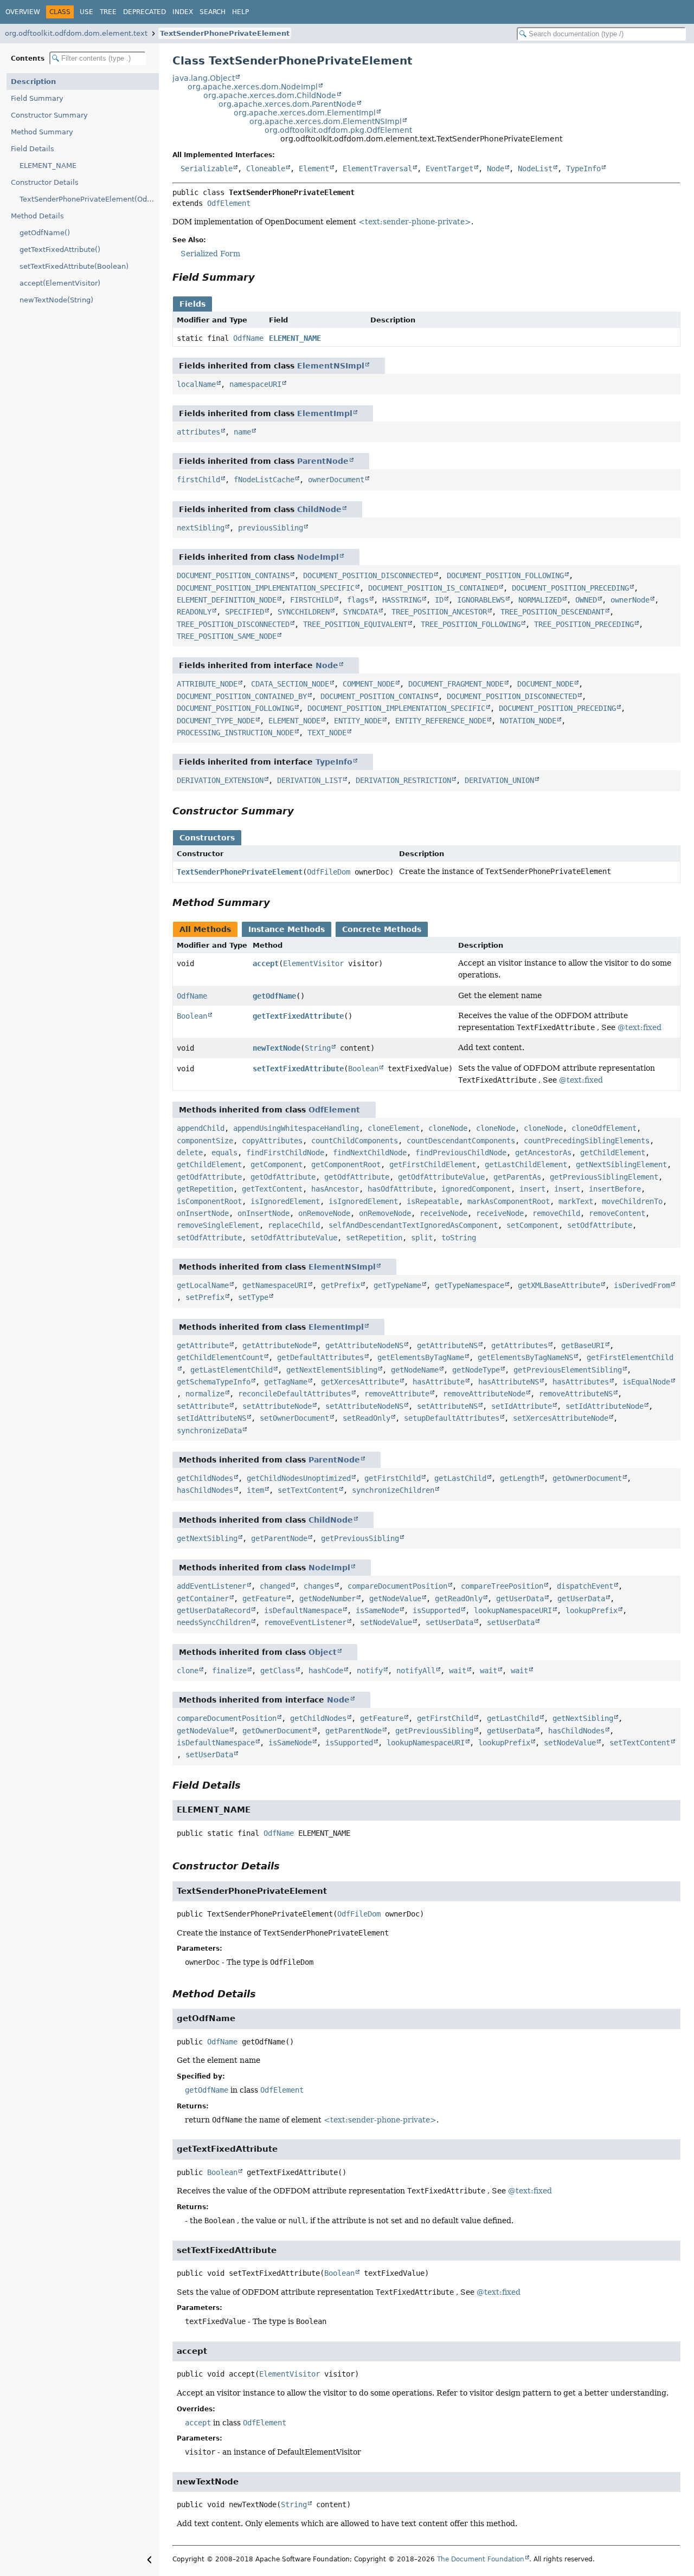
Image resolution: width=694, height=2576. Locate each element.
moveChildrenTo (632, 1201)
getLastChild (460, 1478)
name (242, 432)
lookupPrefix (592, 1610)
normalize (205, 1394)
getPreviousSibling (360, 1538)
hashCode (326, 1671)
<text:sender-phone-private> (415, 222)
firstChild (198, 480)
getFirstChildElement (433, 1164)
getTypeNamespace (470, 1285)
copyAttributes (272, 1141)
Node (496, 169)
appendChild (201, 1128)
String (318, 1048)
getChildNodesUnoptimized (299, 1478)
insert (532, 1189)
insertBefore (615, 1189)
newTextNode (277, 1048)
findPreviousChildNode (461, 1153)
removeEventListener (305, 1622)
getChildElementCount (220, 1357)
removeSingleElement (218, 1225)
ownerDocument (336, 480)
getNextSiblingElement (621, 1164)
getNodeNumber (327, 1598)
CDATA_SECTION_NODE (290, 684)
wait (458, 1671)
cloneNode (448, 1128)
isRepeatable (433, 1201)
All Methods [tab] (205, 929)
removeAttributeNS (576, 1394)
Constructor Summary (49, 115)
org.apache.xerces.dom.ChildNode (270, 95)
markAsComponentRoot (509, 1201)
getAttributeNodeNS (364, 1345)
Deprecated (144, 12)
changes (319, 1586)
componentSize (205, 1141)
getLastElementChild (232, 1370)
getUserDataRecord (214, 1610)
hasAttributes (581, 1382)
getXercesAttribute (360, 1382)
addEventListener (211, 1586)
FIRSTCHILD (312, 600)
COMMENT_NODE (369, 684)
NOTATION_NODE (528, 721)
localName (196, 384)
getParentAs (517, 1177)
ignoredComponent (476, 1189)
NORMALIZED (540, 600)
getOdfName (274, 996)
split (422, 1238)
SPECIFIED (245, 612)
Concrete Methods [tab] (382, 929)
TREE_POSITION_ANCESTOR (439, 612)
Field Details (33, 149)
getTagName (286, 1382)
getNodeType (476, 1370)
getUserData (520, 1598)
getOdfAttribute (209, 1177)
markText (576, 1201)
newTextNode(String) (56, 300)
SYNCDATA (361, 612)
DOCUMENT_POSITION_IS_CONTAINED (433, 588)
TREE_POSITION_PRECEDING (584, 624)
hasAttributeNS (509, 1382)
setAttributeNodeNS (364, 1406)
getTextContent (272, 1189)
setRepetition (374, 1238)
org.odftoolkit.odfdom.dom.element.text (76, 33)
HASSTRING (402, 600)
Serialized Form (210, 254)
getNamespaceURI (275, 1285)
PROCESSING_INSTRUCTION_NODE (235, 733)
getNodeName (415, 1370)
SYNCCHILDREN (304, 612)
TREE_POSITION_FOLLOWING (471, 624)
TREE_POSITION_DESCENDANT (552, 612)
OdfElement (229, 203)
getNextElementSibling (332, 1370)
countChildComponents (355, 1141)
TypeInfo (583, 169)
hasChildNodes (205, 1490)
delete (190, 1153)
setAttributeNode (277, 1406)
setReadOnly (367, 1418)
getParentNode (279, 1538)
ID (439, 600)
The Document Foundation (481, 2559)
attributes (198, 432)
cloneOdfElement (604, 1128)
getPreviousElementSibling (568, 1370)
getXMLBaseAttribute (559, 1285)
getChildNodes (205, 1478)
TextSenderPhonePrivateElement (225, 33)
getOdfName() (45, 233)
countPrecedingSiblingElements (587, 1141)
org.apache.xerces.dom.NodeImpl (253, 87)
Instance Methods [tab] (287, 929)
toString (459, 1238)
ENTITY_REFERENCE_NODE (441, 721)
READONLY (194, 612)
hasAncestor (335, 1189)
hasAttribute (439, 1382)
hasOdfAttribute (400, 1189)
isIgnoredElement (285, 1201)
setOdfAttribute (600, 1225)
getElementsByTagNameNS (525, 1357)
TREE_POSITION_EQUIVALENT (355, 624)
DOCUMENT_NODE (545, 684)
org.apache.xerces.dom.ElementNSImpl (326, 121)
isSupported (436, 1610)
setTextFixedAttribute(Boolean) (74, 266)
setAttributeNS (447, 1406)
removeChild (556, 1213)
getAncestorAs (543, 1153)
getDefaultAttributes (320, 1357)
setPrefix (205, 1297)
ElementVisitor (313, 963)
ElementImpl (325, 413)
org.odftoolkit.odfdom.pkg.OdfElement (338, 130)
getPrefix (340, 1285)
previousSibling (271, 528)
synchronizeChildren (393, 1490)
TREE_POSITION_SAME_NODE (227, 636)
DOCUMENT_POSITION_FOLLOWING (505, 575)
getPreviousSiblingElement (604, 1177)
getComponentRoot (346, 1164)
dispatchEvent (585, 1586)
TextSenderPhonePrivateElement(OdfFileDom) (89, 199)
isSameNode (377, 1610)
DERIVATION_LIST (310, 780)
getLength (519, 1478)
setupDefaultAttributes (452, 1418)
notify (370, 1671)
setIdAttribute (522, 1406)
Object (323, 1652)
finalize (229, 1671)
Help (240, 12)
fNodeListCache (264, 480)
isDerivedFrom (642, 1285)
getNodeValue (395, 1598)
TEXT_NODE (327, 733)
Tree (108, 12)
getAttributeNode (277, 1345)
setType (253, 1297)
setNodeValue (386, 1622)
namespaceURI (255, 384)
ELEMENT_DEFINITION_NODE (227, 600)
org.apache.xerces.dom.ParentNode (287, 104)
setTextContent (308, 1490)
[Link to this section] (262, 277)
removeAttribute (397, 1394)
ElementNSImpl (331, 366)
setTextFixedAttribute (298, 1069)
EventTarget (449, 169)
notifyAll (416, 1671)
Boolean (192, 1016)
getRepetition (205, 1189)
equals (224, 1153)
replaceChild (294, 1225)
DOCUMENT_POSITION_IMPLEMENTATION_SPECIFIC (266, 588)
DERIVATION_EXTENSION (220, 780)
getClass (278, 1671)
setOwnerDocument (294, 1418)
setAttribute (203, 1406)
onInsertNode (203, 1213)
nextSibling (201, 528)
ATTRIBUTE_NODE (207, 684)
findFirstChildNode (285, 1153)
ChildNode (319, 509)
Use (86, 12)
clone (188, 1671)
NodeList (535, 169)
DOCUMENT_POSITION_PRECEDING (570, 588)
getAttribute (203, 1345)
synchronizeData (209, 1431)
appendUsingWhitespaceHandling (296, 1128)
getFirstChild (393, 1478)
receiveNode (444, 1213)
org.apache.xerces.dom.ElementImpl (305, 113)
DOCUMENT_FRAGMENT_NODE (456, 684)
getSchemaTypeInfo (214, 1382)
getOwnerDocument (587, 1478)
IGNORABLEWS (481, 600)
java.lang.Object (204, 78)
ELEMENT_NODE (294, 721)
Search (213, 12)
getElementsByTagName (421, 1357)
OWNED (586, 600)
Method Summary (42, 132)
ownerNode (630, 600)
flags (358, 600)
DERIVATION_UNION (499, 780)
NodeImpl (318, 557)
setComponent (532, 1225)
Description (33, 82)
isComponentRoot (209, 1201)
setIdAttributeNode (605, 1406)
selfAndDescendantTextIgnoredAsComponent (413, 1225)
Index (183, 12)
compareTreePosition (502, 1586)
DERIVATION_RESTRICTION (403, 780)
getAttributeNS (447, 1345)
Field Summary (37, 98)
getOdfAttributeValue (441, 1177)
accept (266, 963)
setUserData (449, 1622)
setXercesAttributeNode (561, 1418)
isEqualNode (646, 1382)
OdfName (248, 338)
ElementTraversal (377, 169)
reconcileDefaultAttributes (294, 1394)
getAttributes (519, 1345)
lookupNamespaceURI (513, 1610)
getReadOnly (459, 1598)
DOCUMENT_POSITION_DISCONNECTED (368, 575)
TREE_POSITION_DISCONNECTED (233, 624)
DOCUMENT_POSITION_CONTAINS (233, 575)
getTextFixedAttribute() (60, 250)
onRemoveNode (324, 1213)
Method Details (37, 216)
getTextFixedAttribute (298, 1016)
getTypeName (397, 1285)
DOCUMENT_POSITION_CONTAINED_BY (242, 696)
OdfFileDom (329, 872)
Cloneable (266, 169)
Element (314, 169)
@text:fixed (640, 1027)
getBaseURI (583, 1345)
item (255, 1490)
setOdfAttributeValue (294, 1238)
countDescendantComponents (461, 1141)
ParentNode (323, 461)
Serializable (207, 169)
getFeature (264, 1598)
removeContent (617, 1213)
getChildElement (613, 1153)
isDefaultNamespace (303, 1610)
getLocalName (203, 1285)
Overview (23, 12)
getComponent (277, 1164)
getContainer (203, 1598)
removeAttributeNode (484, 1394)
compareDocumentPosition (397, 1586)
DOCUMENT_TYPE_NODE (216, 721)
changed (275, 1586)
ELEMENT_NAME (48, 166)
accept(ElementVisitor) (60, 283)
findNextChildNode (370, 1153)
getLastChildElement (526, 1164)
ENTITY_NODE (358, 721)
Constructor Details (45, 182)
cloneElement (394, 1128)
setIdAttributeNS (211, 1418)
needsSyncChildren (214, 1622)
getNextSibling (207, 1538)
